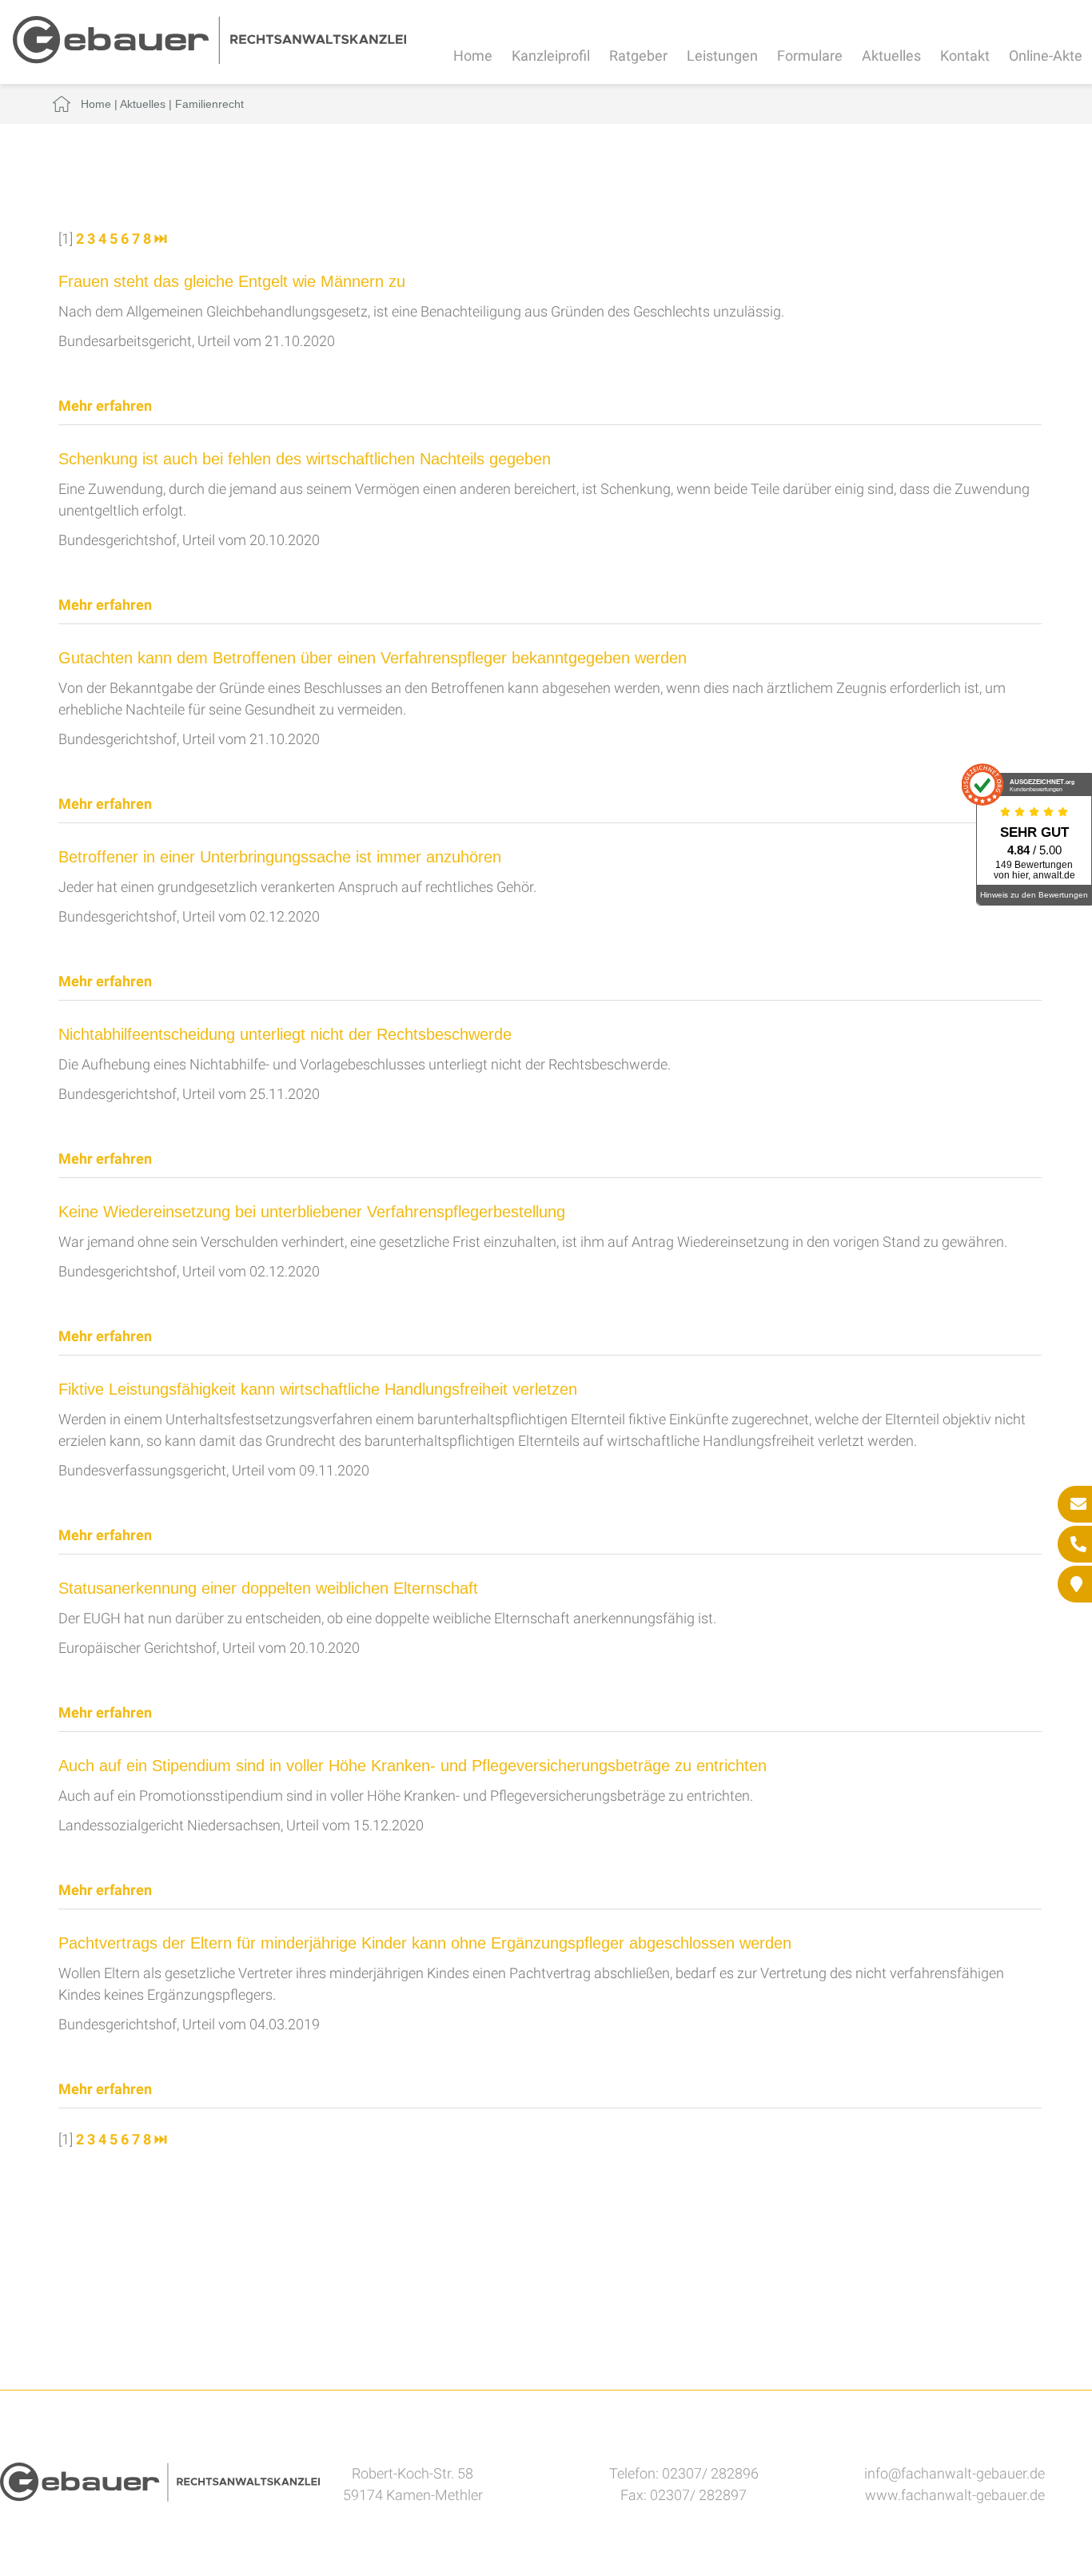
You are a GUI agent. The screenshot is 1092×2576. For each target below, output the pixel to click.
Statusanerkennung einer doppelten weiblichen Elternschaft (268, 1588)
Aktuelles (891, 56)
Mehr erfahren (105, 406)
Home (473, 56)
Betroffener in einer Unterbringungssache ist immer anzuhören (280, 857)
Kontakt (965, 56)
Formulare (810, 56)
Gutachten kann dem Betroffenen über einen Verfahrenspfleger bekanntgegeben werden (373, 658)
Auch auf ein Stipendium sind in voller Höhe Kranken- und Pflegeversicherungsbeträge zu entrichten (412, 1766)
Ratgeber (638, 56)
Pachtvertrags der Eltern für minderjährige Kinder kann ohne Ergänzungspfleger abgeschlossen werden (425, 1943)
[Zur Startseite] (209, 59)
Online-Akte (1046, 56)
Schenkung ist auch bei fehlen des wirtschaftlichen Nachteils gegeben (305, 459)
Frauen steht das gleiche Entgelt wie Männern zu (232, 281)
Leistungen (722, 56)
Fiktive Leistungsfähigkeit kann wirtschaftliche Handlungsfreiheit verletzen (318, 1389)
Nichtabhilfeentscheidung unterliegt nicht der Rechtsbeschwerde (285, 1034)
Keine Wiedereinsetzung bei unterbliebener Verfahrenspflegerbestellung (312, 1212)
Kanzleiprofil (551, 56)
